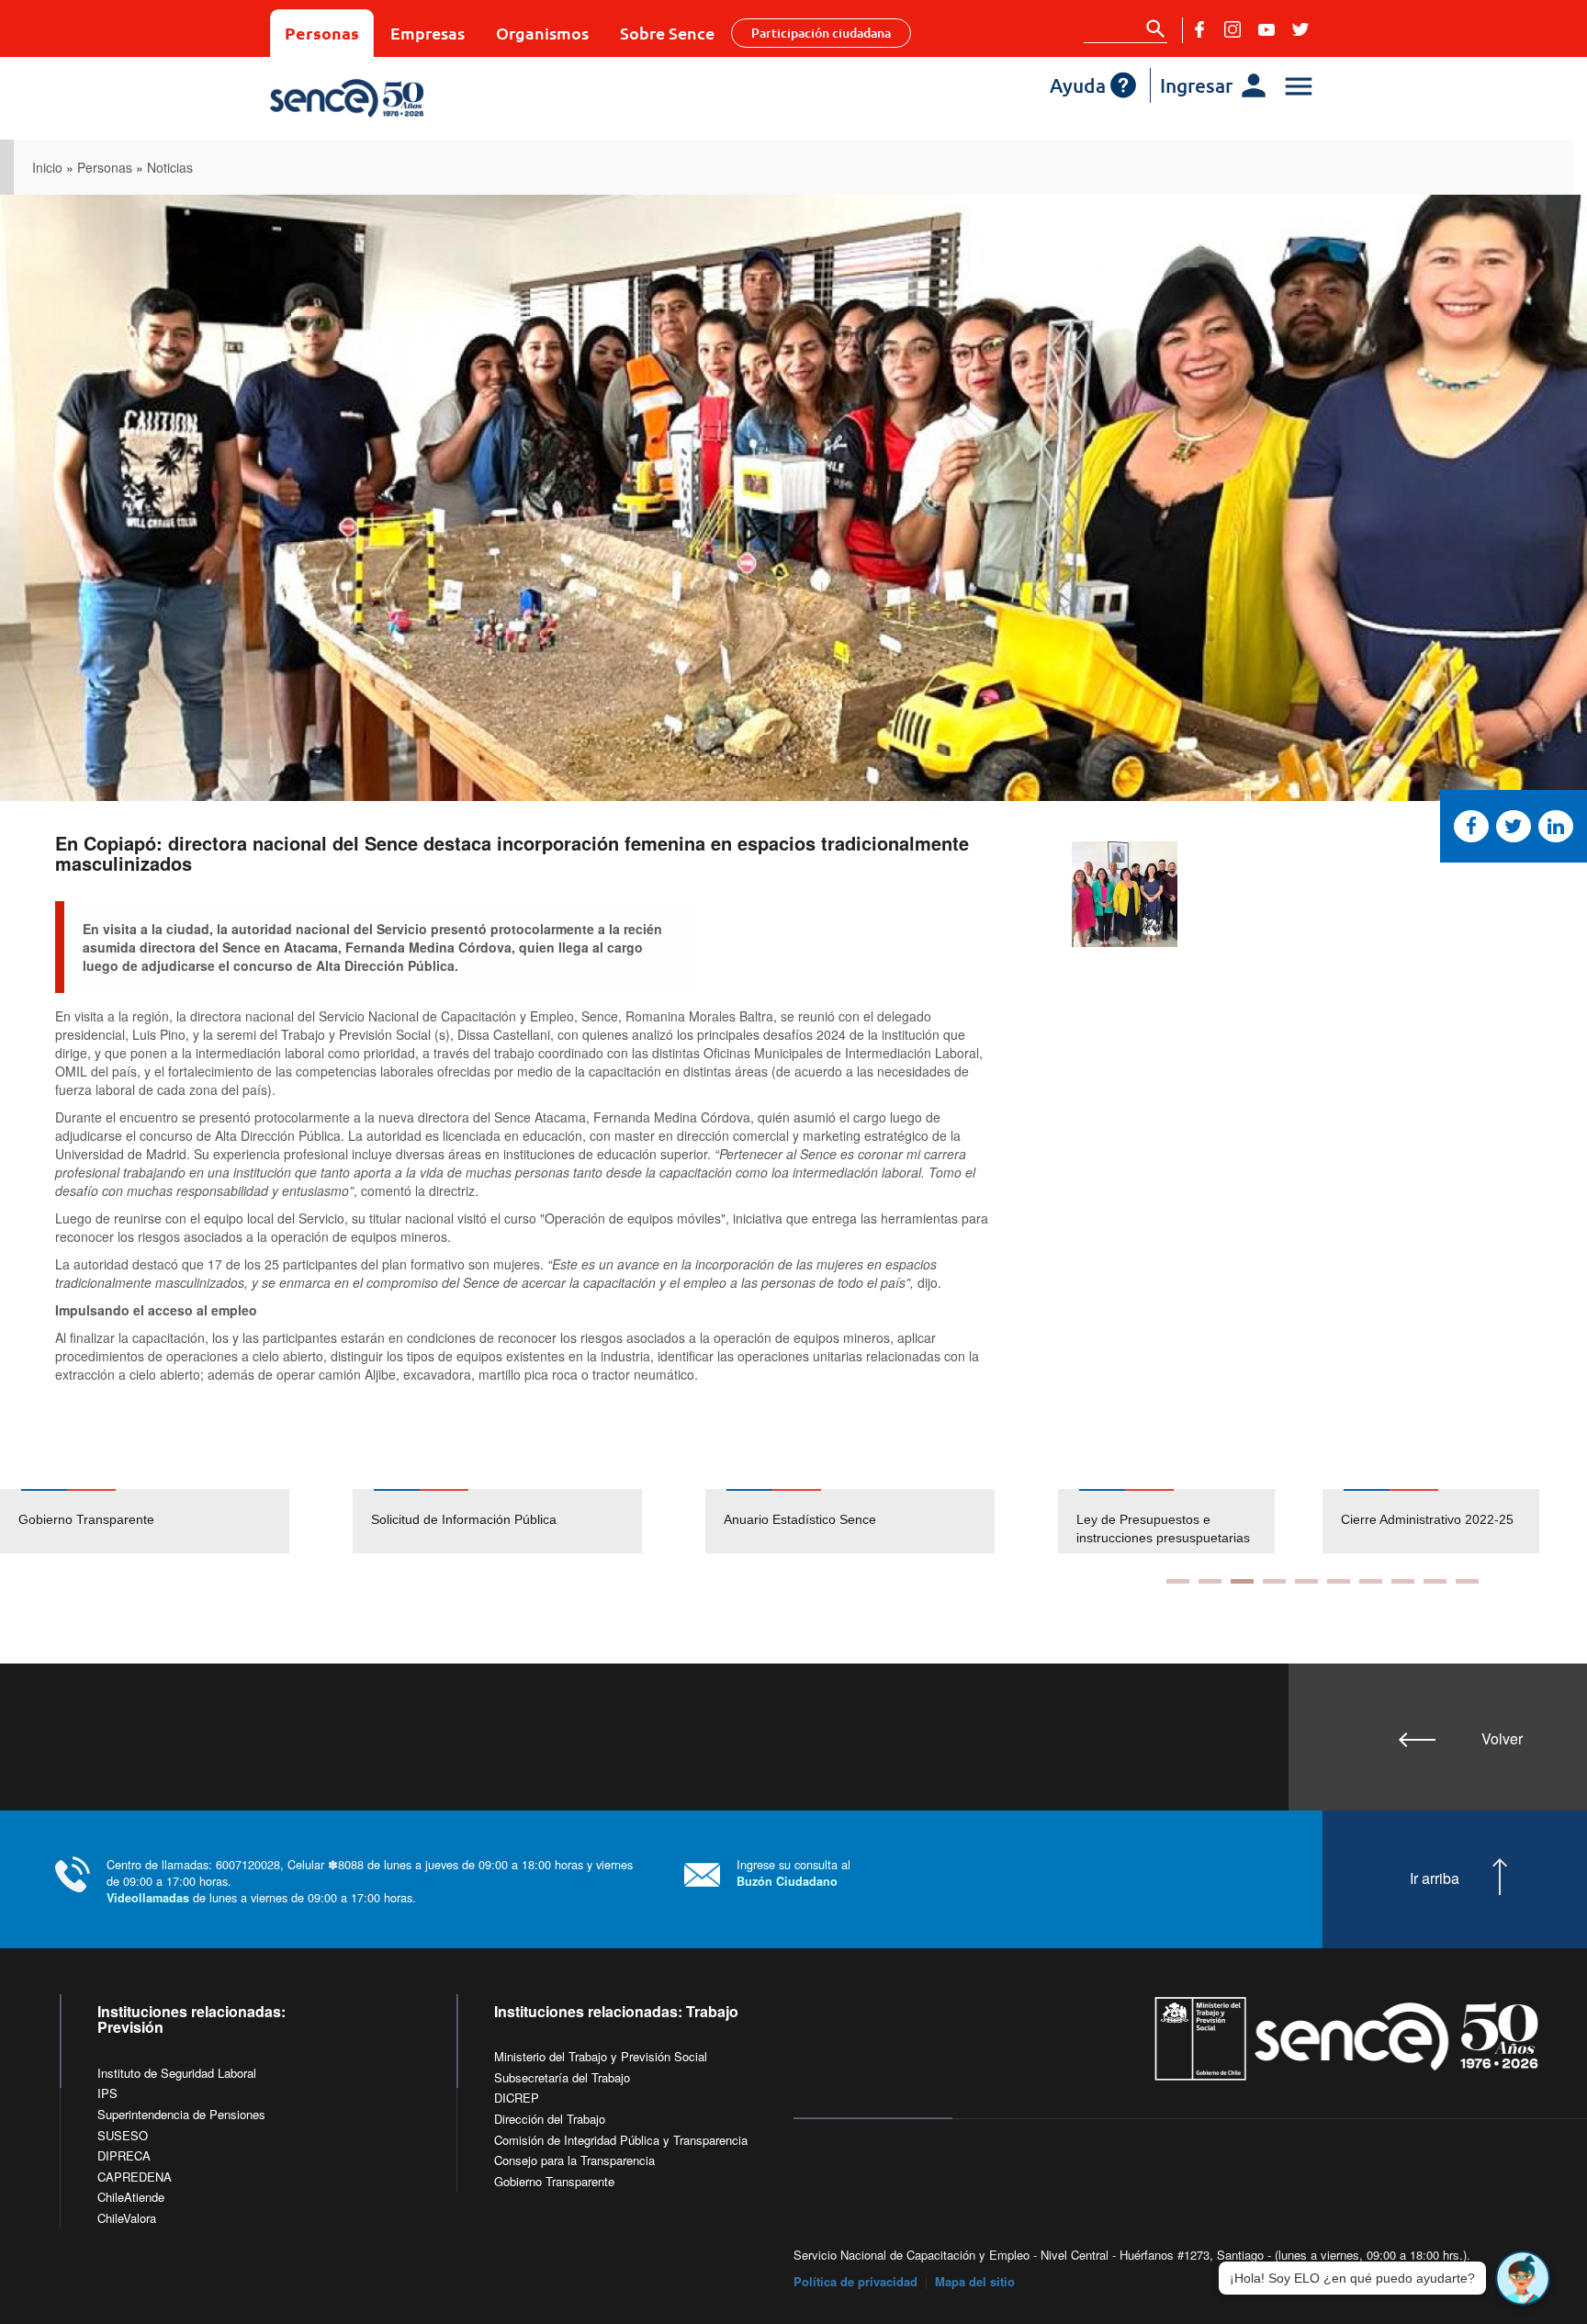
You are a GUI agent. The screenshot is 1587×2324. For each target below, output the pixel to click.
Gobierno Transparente (86, 1519)
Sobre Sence (667, 33)
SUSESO (123, 2135)
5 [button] (1306, 1581)
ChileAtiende (131, 2197)
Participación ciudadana (821, 33)
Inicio (47, 167)
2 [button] (1210, 1581)
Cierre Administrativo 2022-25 (1427, 1519)
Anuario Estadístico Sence (800, 1519)
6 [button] (1339, 1581)
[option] (176, 1521)
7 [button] (1371, 1581)
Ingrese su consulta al (793, 1873)
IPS (107, 2093)
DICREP (517, 2098)
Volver (1502, 1738)
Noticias (170, 167)
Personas (322, 33)
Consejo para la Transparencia (574, 2160)
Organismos (542, 33)
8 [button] (1403, 1581)
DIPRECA (124, 2155)
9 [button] (1435, 1581)
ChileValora (127, 2218)
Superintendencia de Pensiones (181, 2114)
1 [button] (1178, 1581)
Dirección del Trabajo (550, 2119)
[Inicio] (401, 98)
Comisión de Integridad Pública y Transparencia (621, 2140)
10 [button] (1467, 1581)
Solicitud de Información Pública (464, 1519)
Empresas (428, 33)
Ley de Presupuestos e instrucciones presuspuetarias (1163, 1529)
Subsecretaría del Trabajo (562, 2077)
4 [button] (1274, 1581)
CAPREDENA (135, 2177)
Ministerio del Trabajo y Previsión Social (601, 2056)
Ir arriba (1435, 1878)
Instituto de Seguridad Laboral (177, 2073)
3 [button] (1242, 1581)
